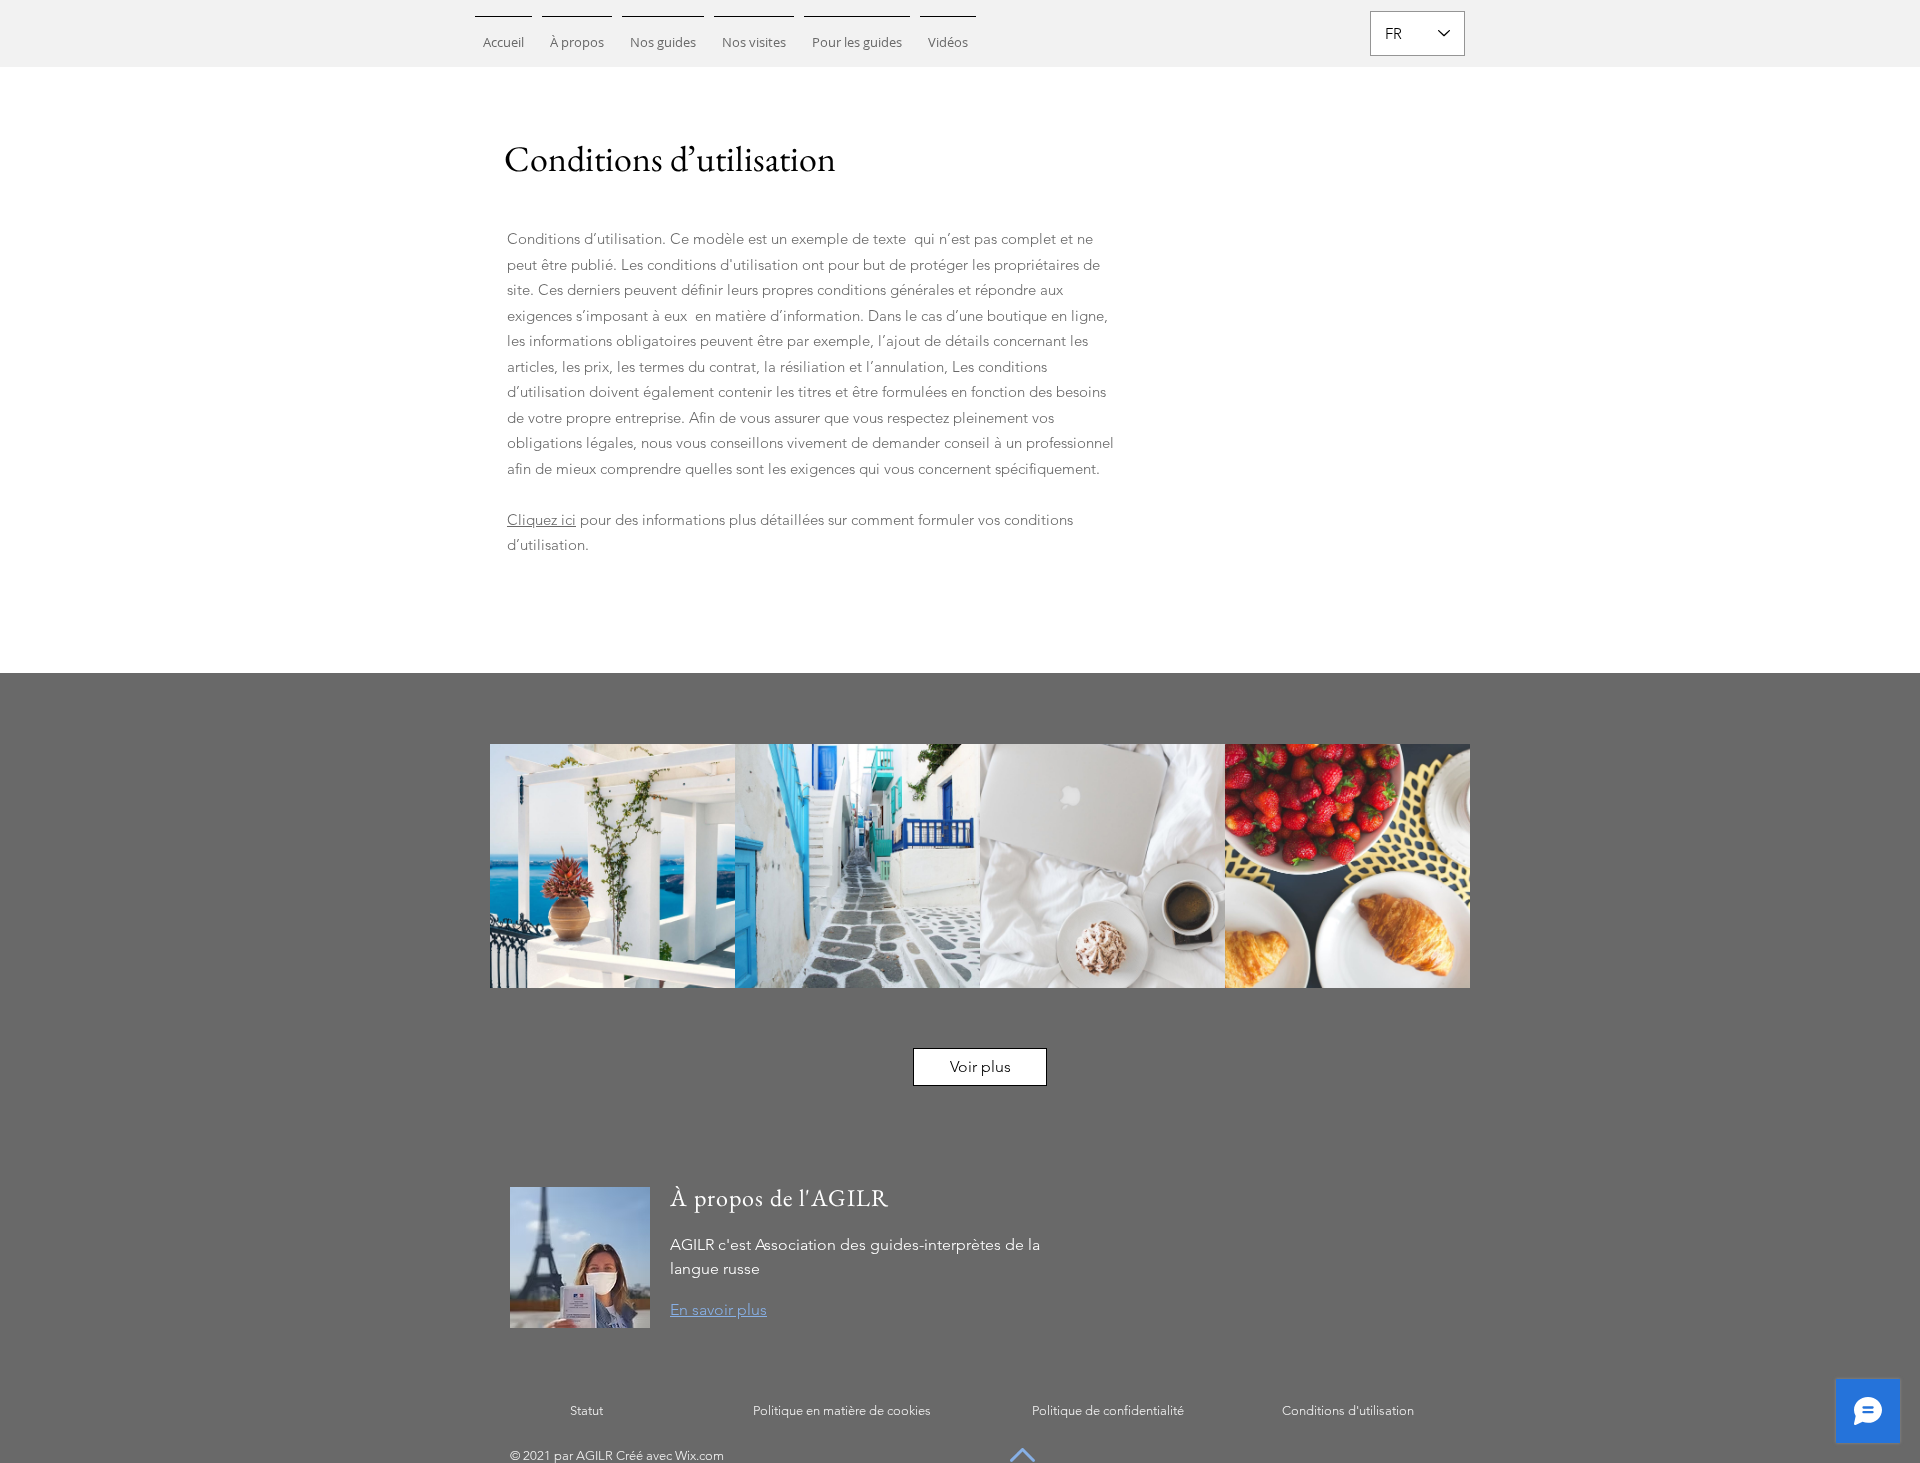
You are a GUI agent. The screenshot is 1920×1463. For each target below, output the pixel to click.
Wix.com (699, 1455)
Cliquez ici (541, 519)
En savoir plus (718, 1309)
